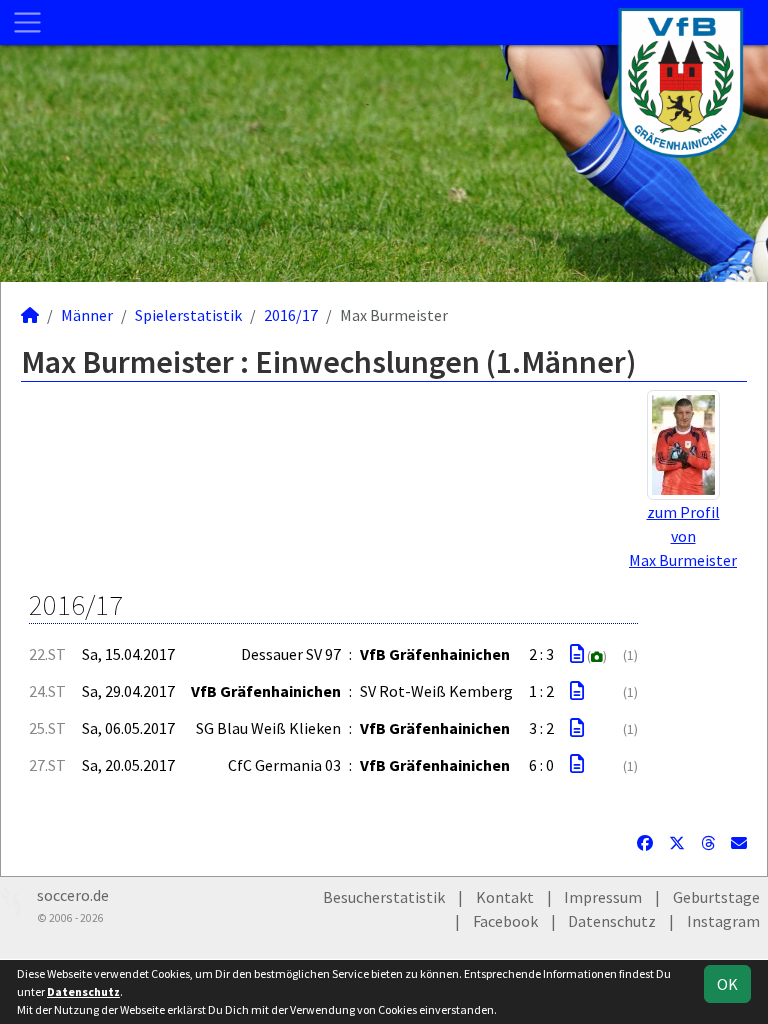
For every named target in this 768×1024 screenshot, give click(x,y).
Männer (87, 315)
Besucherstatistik (384, 897)
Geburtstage (716, 897)
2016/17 (291, 315)
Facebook (505, 921)
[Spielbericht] (577, 654)
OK (727, 984)
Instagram (723, 921)
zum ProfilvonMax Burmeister (683, 536)
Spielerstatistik (188, 315)
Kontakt (505, 897)
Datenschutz (612, 921)
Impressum (603, 897)
